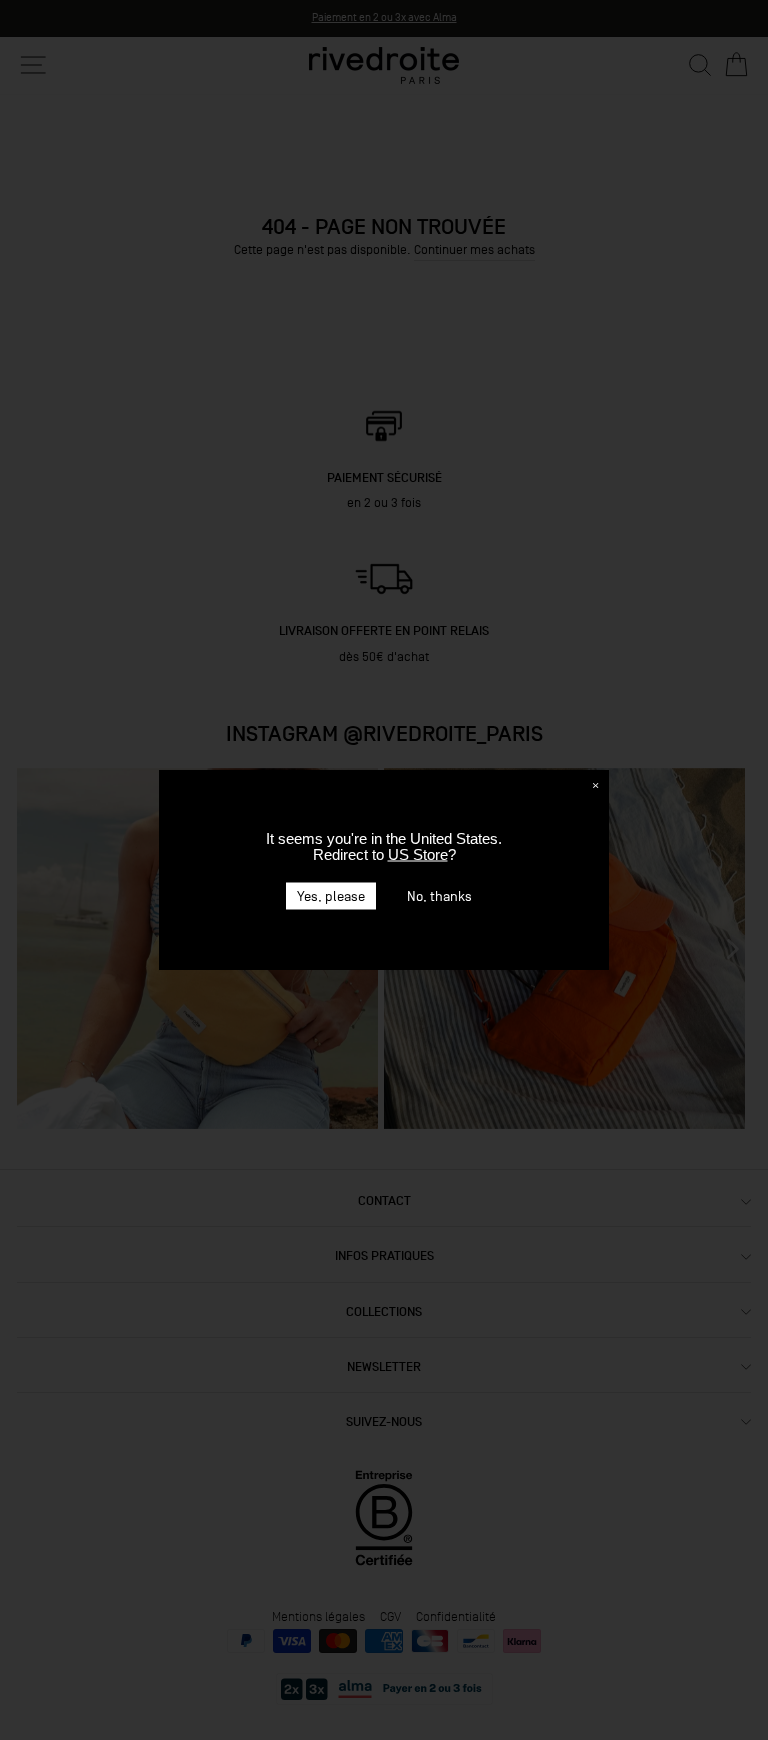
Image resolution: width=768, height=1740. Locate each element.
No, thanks (439, 896)
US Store (418, 854)
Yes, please (331, 896)
